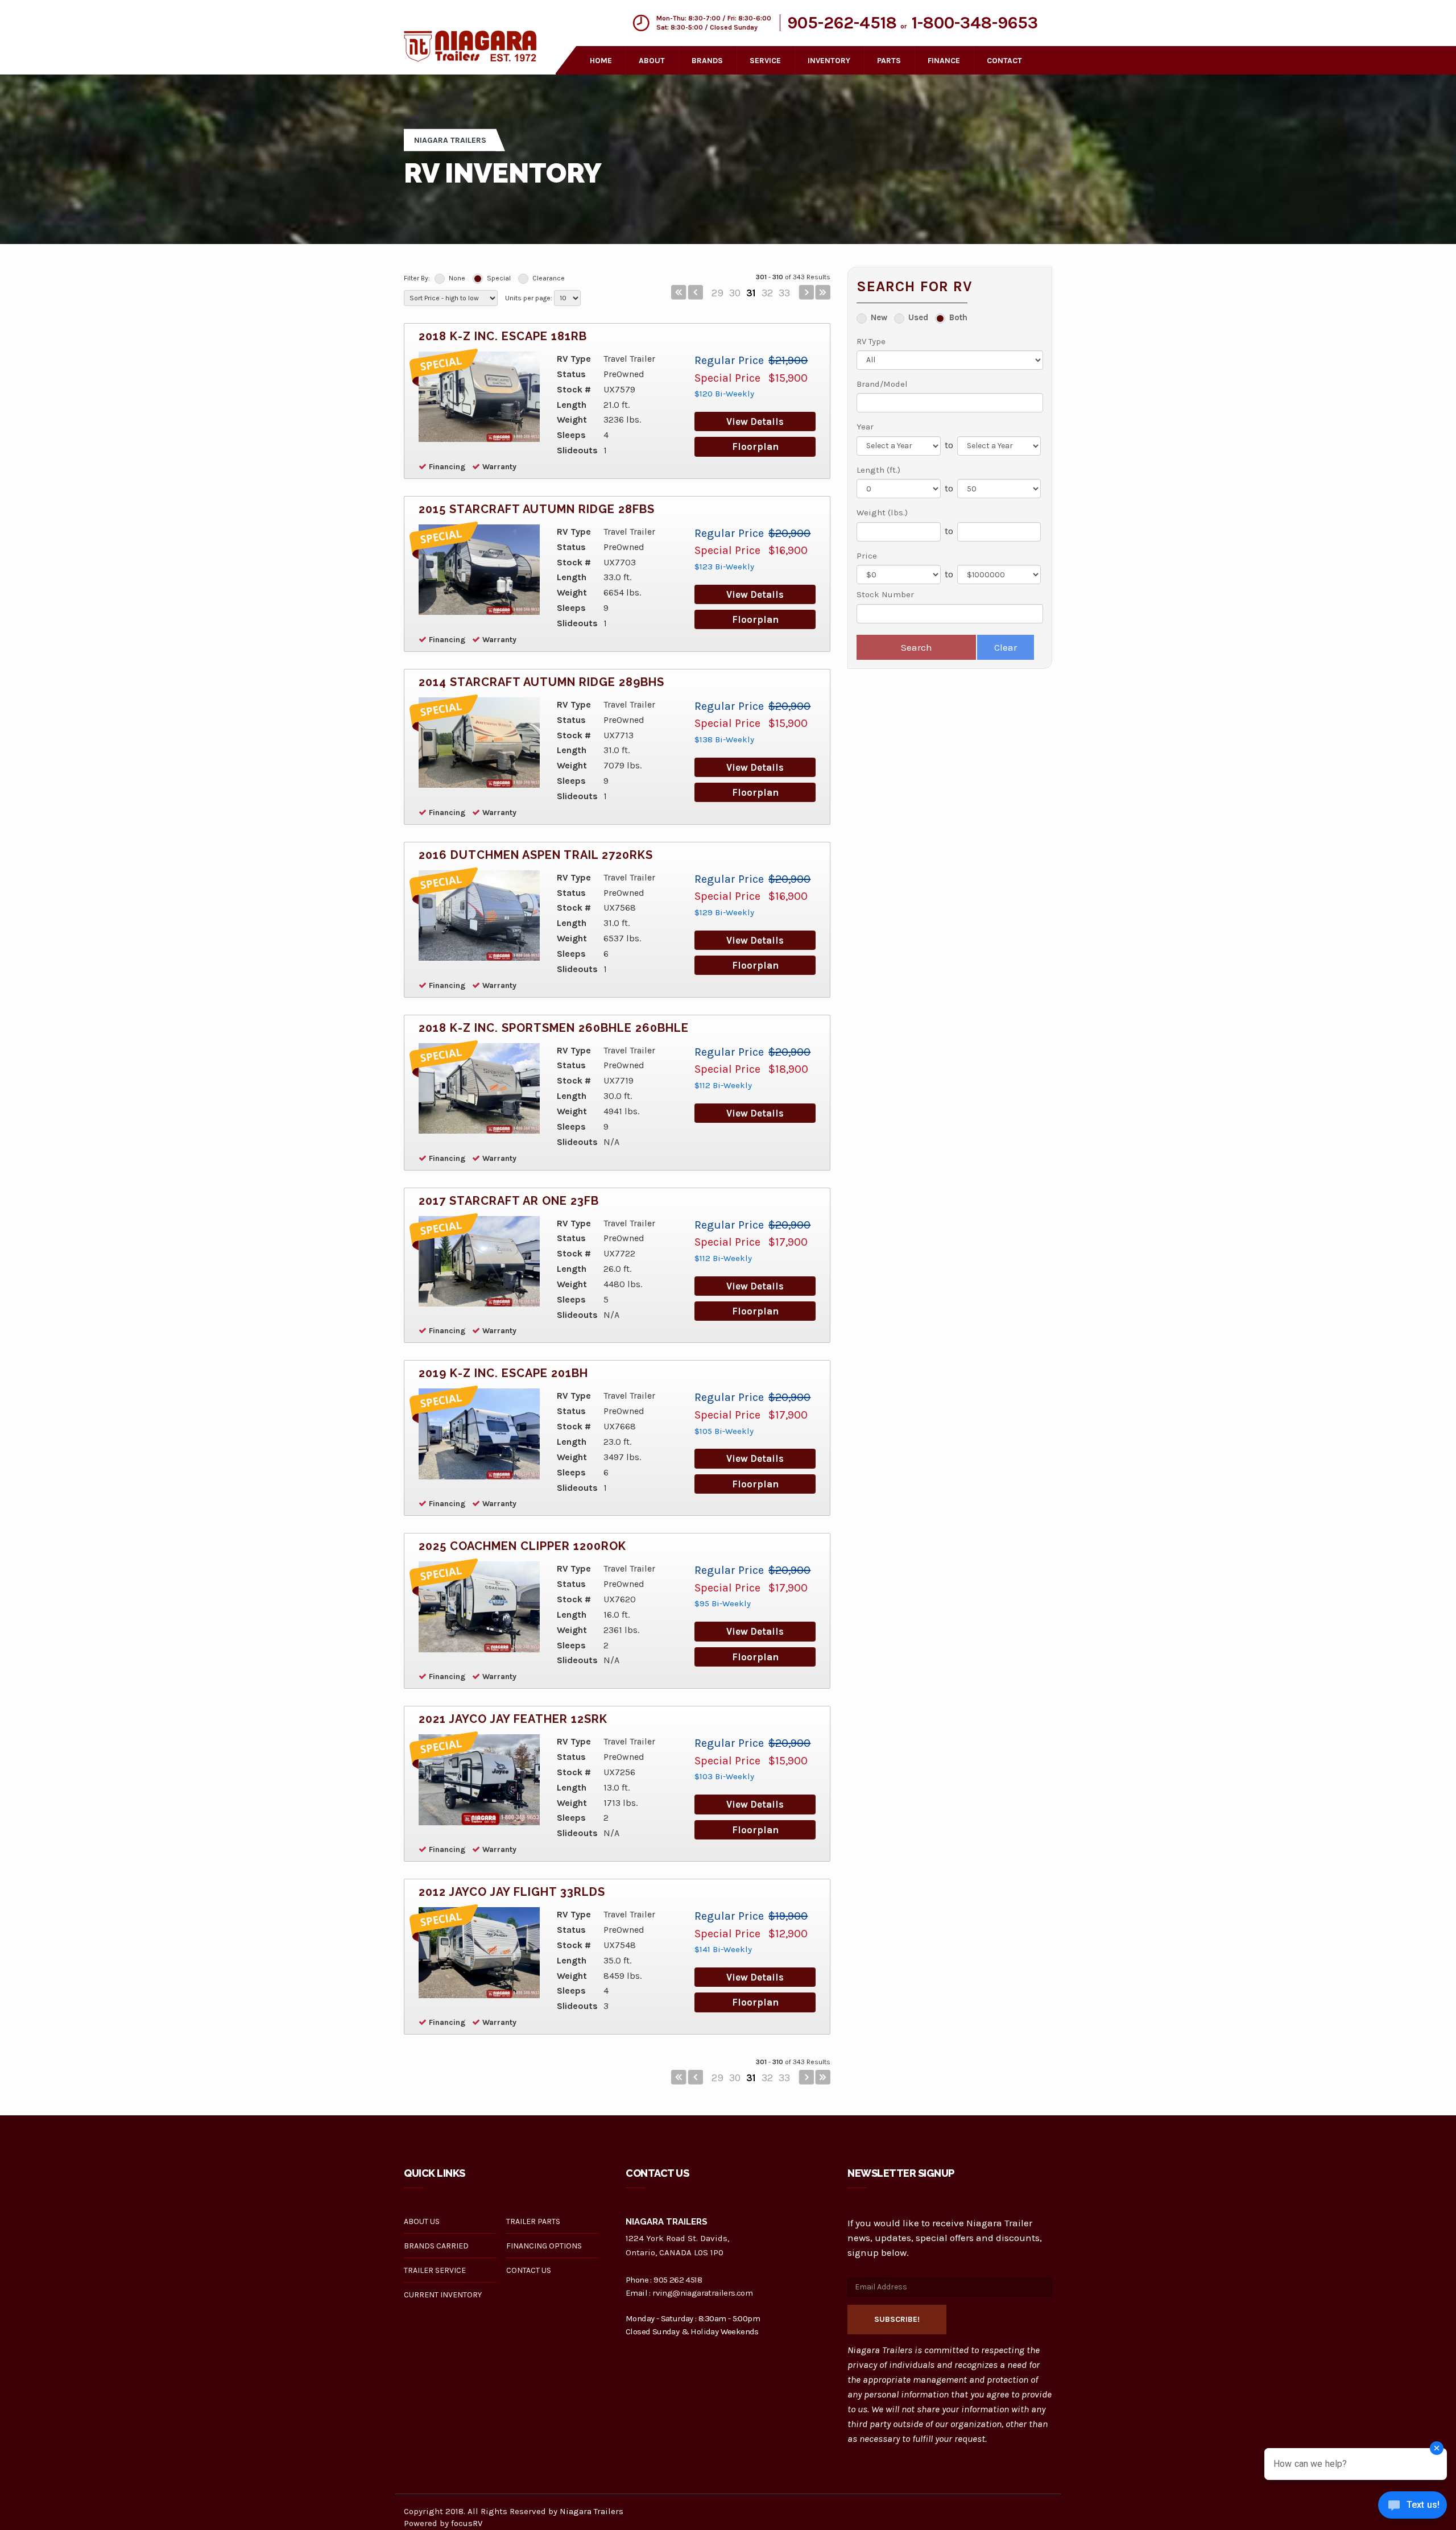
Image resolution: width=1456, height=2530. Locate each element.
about (652, 61)
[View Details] (479, 397)
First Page (679, 292)
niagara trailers (450, 140)
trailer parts (533, 2221)
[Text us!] (1412, 2507)
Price (867, 556)
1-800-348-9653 (975, 23)
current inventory (443, 2295)
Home (601, 61)
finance (944, 61)
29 (717, 293)
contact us (529, 2270)
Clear (1006, 647)
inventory (829, 61)
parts (889, 61)
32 (767, 293)
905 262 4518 (678, 2280)
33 (784, 293)
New (879, 317)
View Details (755, 421)
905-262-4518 (842, 23)
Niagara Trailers (591, 2511)
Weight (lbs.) (882, 512)
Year (865, 427)
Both (958, 317)
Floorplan (755, 447)
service (765, 61)
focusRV (467, 2523)
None (457, 278)
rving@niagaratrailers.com (702, 2293)
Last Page (823, 292)
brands (707, 61)
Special (499, 278)
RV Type (871, 341)
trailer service (435, 2270)
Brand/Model (882, 384)
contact (1004, 61)
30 (735, 293)
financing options (544, 2246)
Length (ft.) (878, 470)
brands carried (436, 2246)
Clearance (549, 278)
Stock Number (885, 594)
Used (918, 317)
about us (422, 2221)
